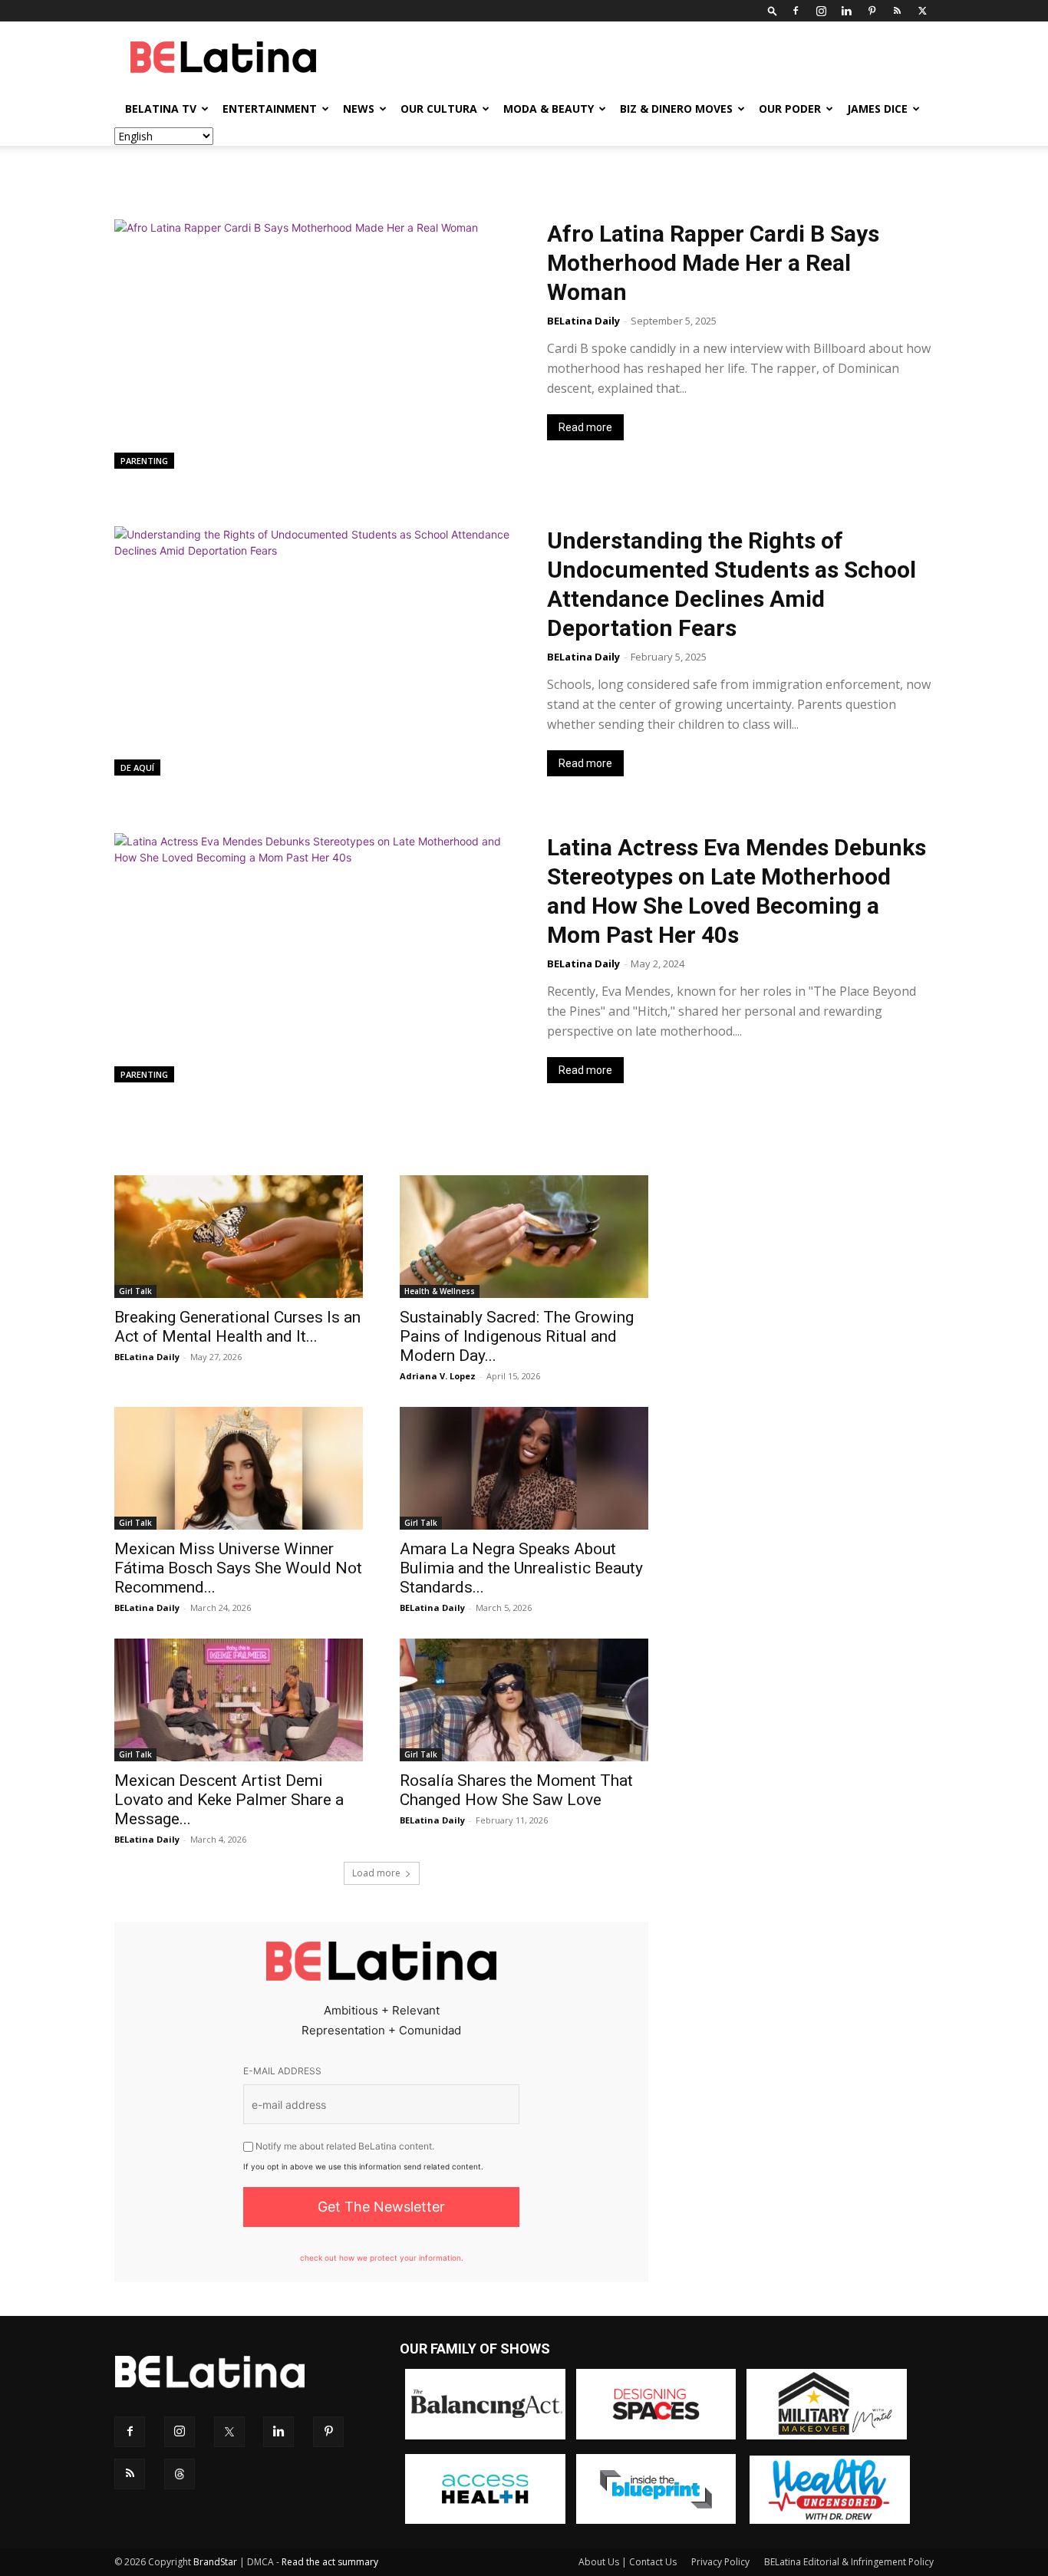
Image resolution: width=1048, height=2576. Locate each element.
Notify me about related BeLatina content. (344, 2146)
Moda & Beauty (549, 109)
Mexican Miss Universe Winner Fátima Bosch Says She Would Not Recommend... (238, 1568)
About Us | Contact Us (628, 2562)
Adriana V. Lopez (438, 1376)
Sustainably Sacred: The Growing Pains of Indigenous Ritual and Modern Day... (517, 1336)
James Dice (877, 109)
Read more (585, 427)
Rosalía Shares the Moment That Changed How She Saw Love (516, 1790)
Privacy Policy (720, 2562)
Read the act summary (330, 2562)
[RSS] (897, 11)
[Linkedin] (846, 11)
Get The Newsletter (381, 2207)
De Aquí (137, 768)
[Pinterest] (872, 11)
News (359, 109)
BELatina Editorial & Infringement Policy (849, 2562)
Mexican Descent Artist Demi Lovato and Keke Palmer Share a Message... (229, 1800)
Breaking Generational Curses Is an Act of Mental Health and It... (237, 1327)
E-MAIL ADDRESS (282, 2071)
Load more (376, 1873)
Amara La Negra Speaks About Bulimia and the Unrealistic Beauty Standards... (521, 1568)
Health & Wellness (440, 1291)
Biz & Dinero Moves (676, 109)
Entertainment (270, 109)
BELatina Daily (583, 321)
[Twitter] (922, 11)
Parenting (144, 461)
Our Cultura (439, 109)
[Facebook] (796, 11)
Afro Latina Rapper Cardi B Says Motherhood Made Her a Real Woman (713, 263)
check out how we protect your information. (382, 2258)
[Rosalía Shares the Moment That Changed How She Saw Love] (524, 1700)
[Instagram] (821, 11)
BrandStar (215, 2562)
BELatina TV (161, 109)
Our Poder (790, 109)
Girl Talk (135, 1291)
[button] (773, 10)
